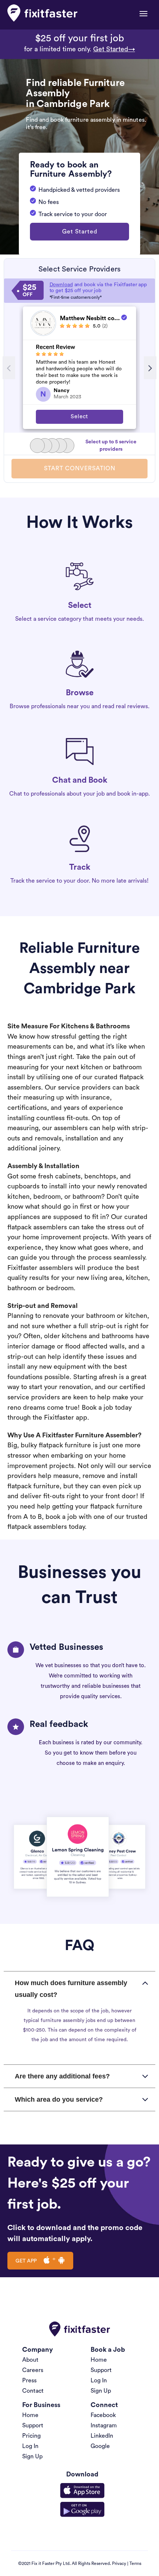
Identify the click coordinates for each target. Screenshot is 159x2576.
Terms (135, 2563)
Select (79, 417)
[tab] (79, 1989)
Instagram (104, 2426)
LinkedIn (102, 2436)
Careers (33, 2370)
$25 (29, 291)
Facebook (103, 2415)
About (30, 2360)
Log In (99, 2381)
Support (101, 2370)
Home (99, 2360)
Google (100, 2446)
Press (29, 2381)
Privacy (119, 2563)
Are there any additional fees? (62, 2076)
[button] (79, 232)
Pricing (31, 2436)
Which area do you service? (59, 2099)
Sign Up (101, 2391)
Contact (33, 2391)
